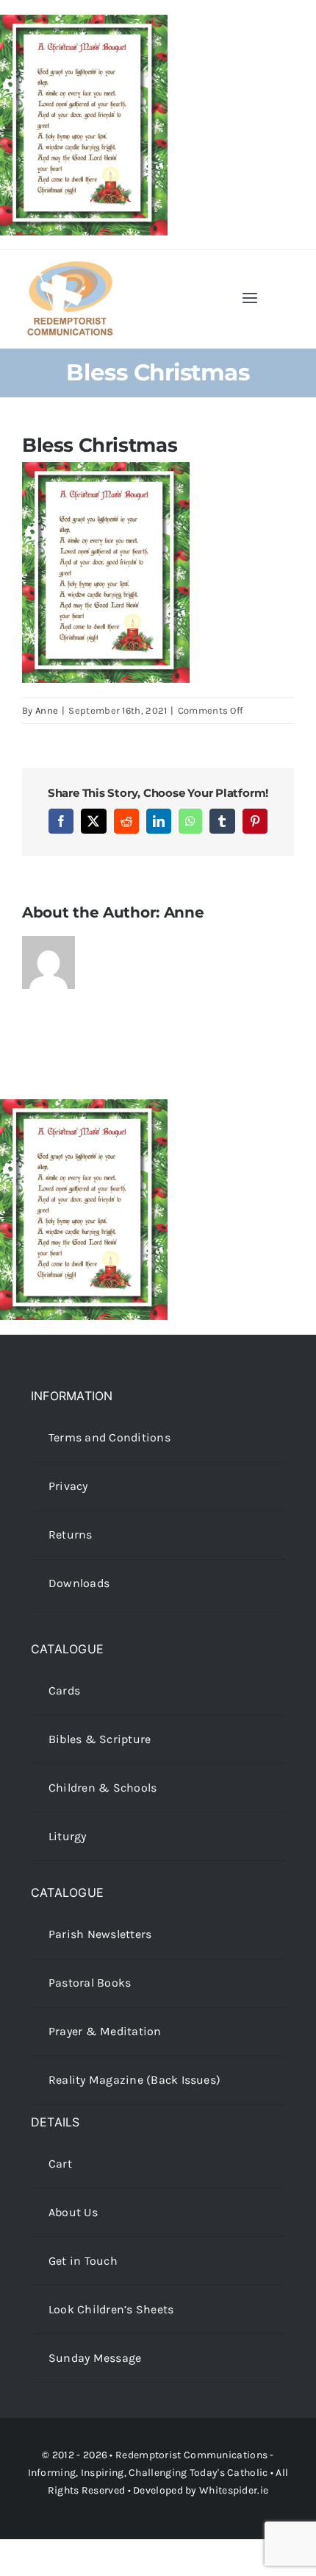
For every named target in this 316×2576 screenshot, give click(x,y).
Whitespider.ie (234, 2490)
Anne (47, 710)
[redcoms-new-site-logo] (70, 268)
